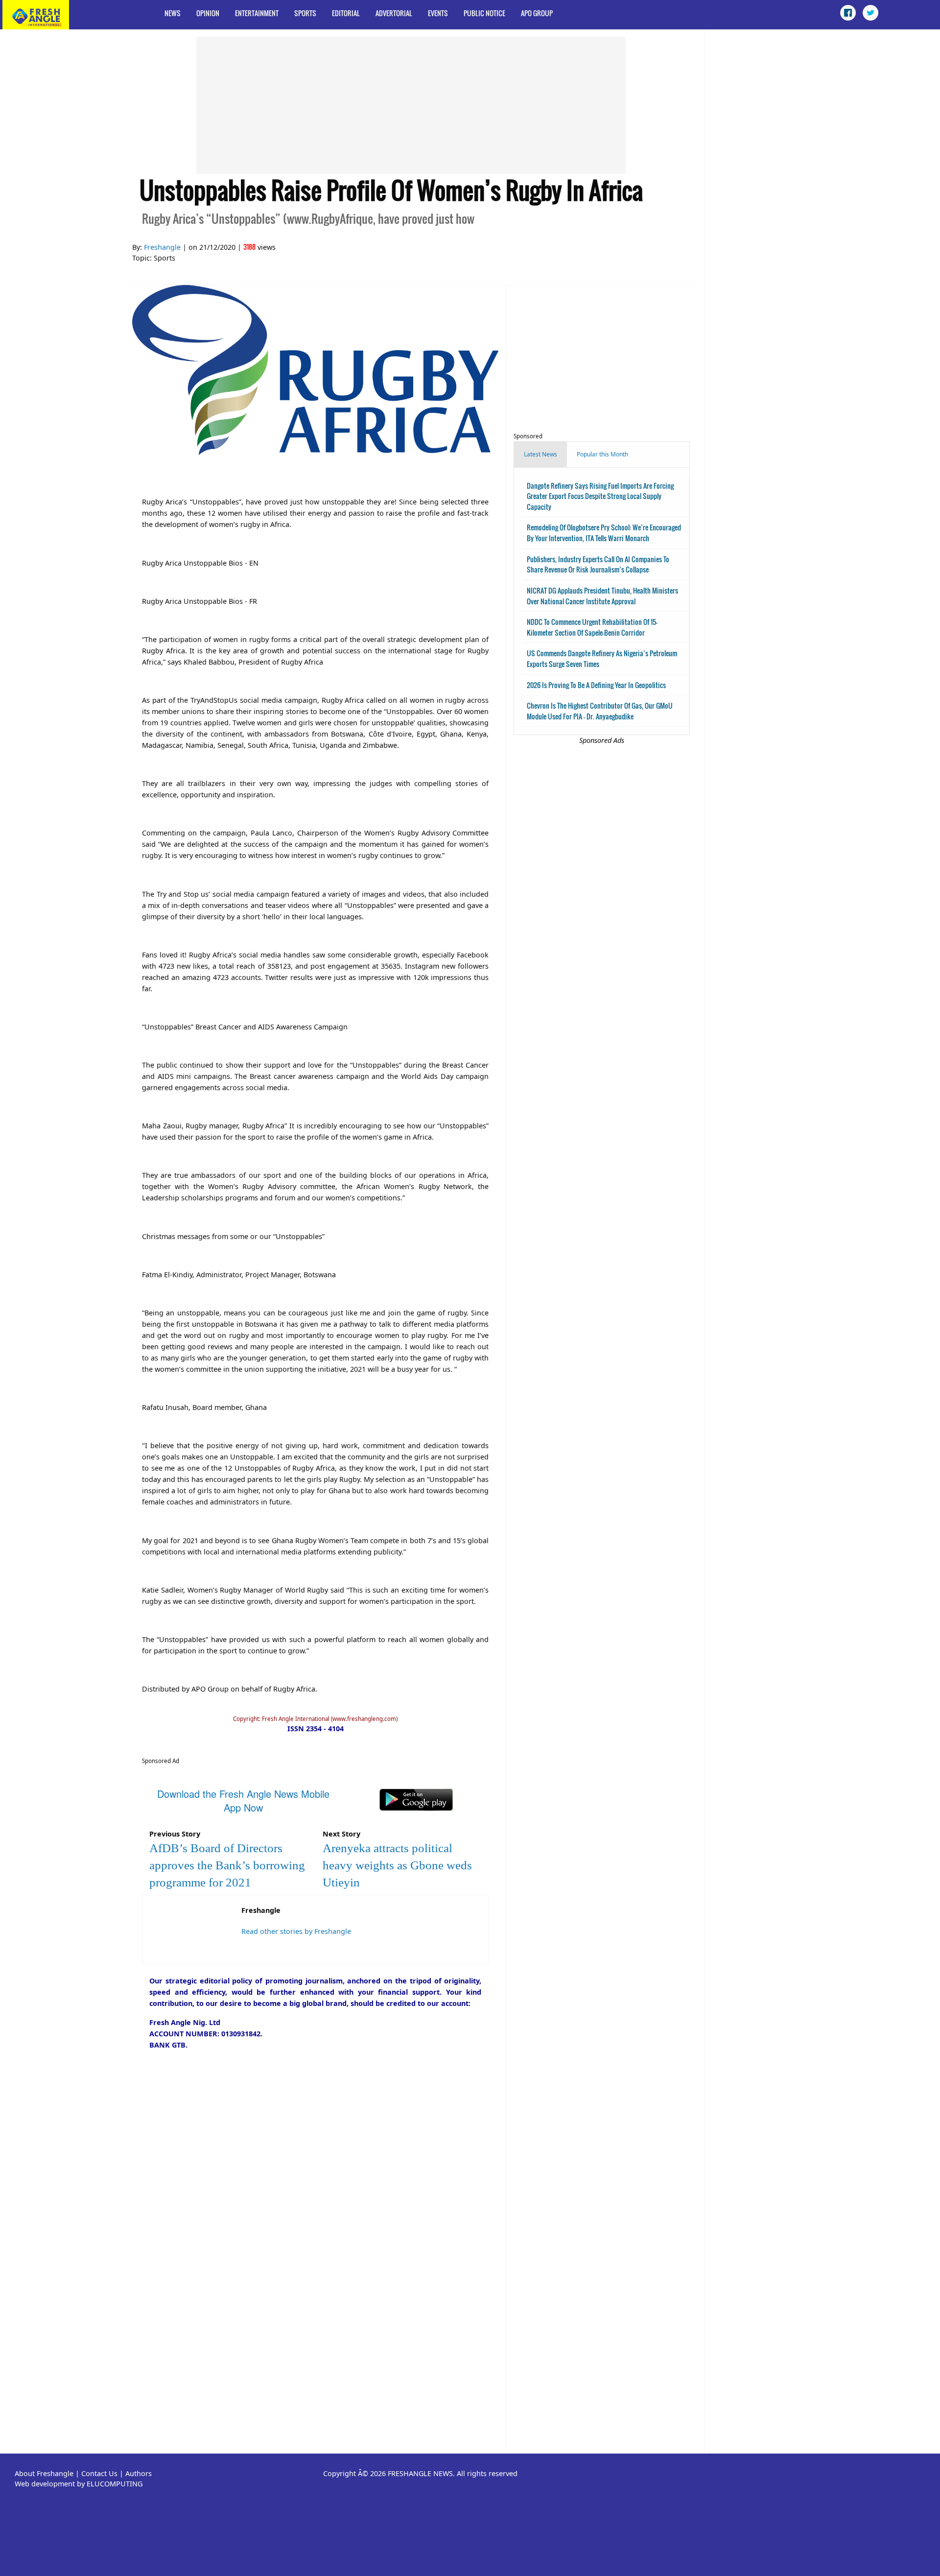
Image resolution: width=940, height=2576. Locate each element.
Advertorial (394, 13)
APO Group (537, 13)
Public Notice (484, 13)
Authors (139, 2473)
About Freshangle (44, 2473)
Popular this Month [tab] (602, 454)
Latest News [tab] (540, 454)
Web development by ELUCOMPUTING (79, 2484)
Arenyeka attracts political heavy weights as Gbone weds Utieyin (397, 1865)
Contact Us (99, 2473)
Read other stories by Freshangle (296, 1931)
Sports (305, 13)
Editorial (346, 13)
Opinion (208, 13)
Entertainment (257, 13)
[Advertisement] (411, 105)
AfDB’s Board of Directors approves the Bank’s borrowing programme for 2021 (227, 1865)
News (173, 13)
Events (438, 13)
